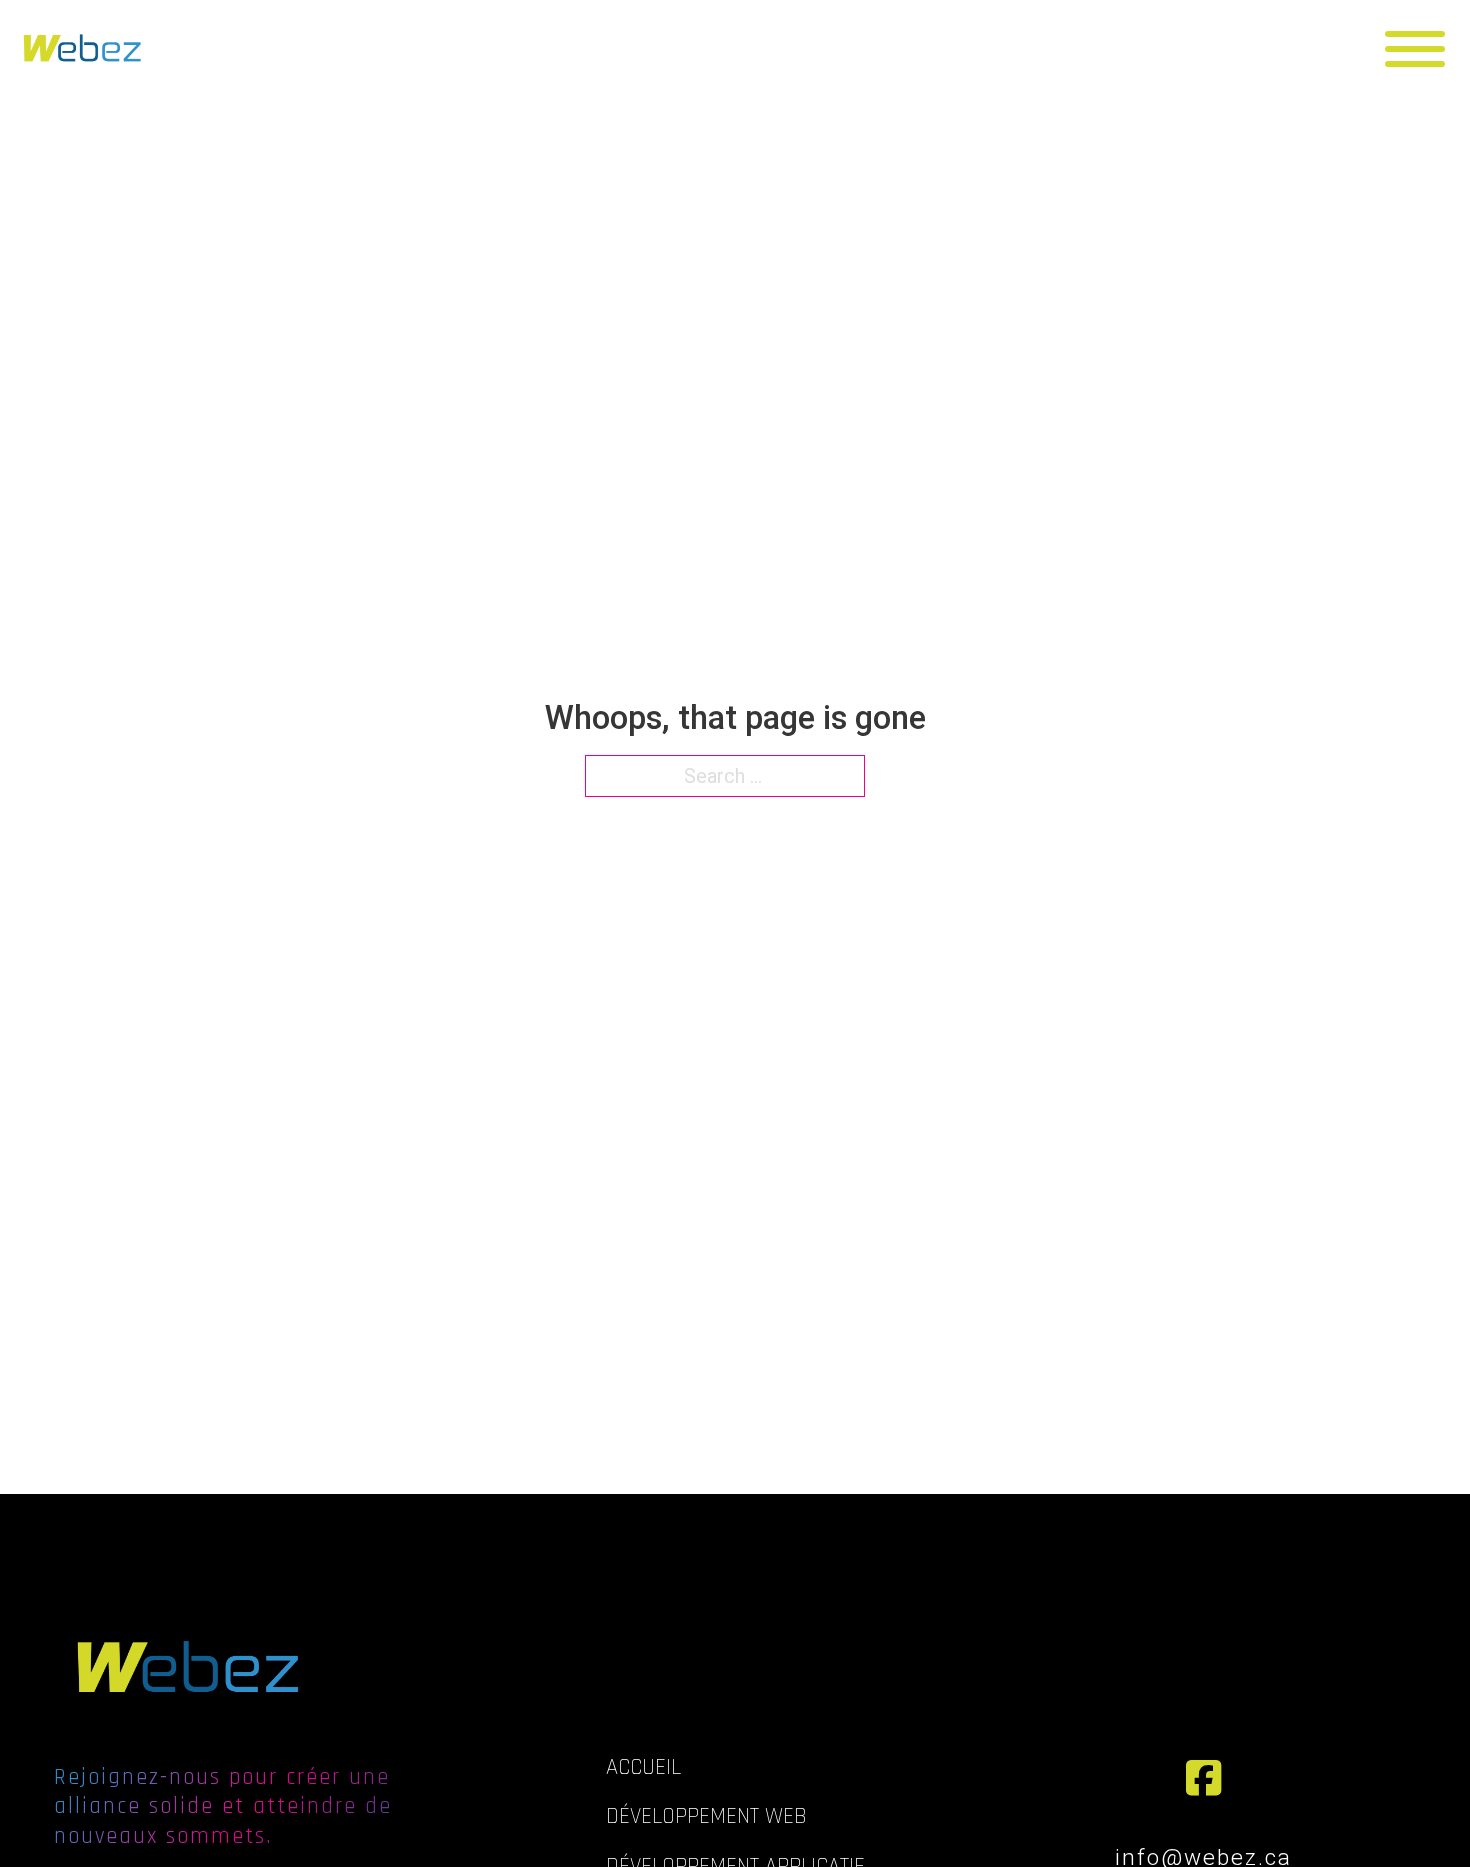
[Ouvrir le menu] (1422, 49)
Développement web (706, 1816)
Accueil (643, 1767)
